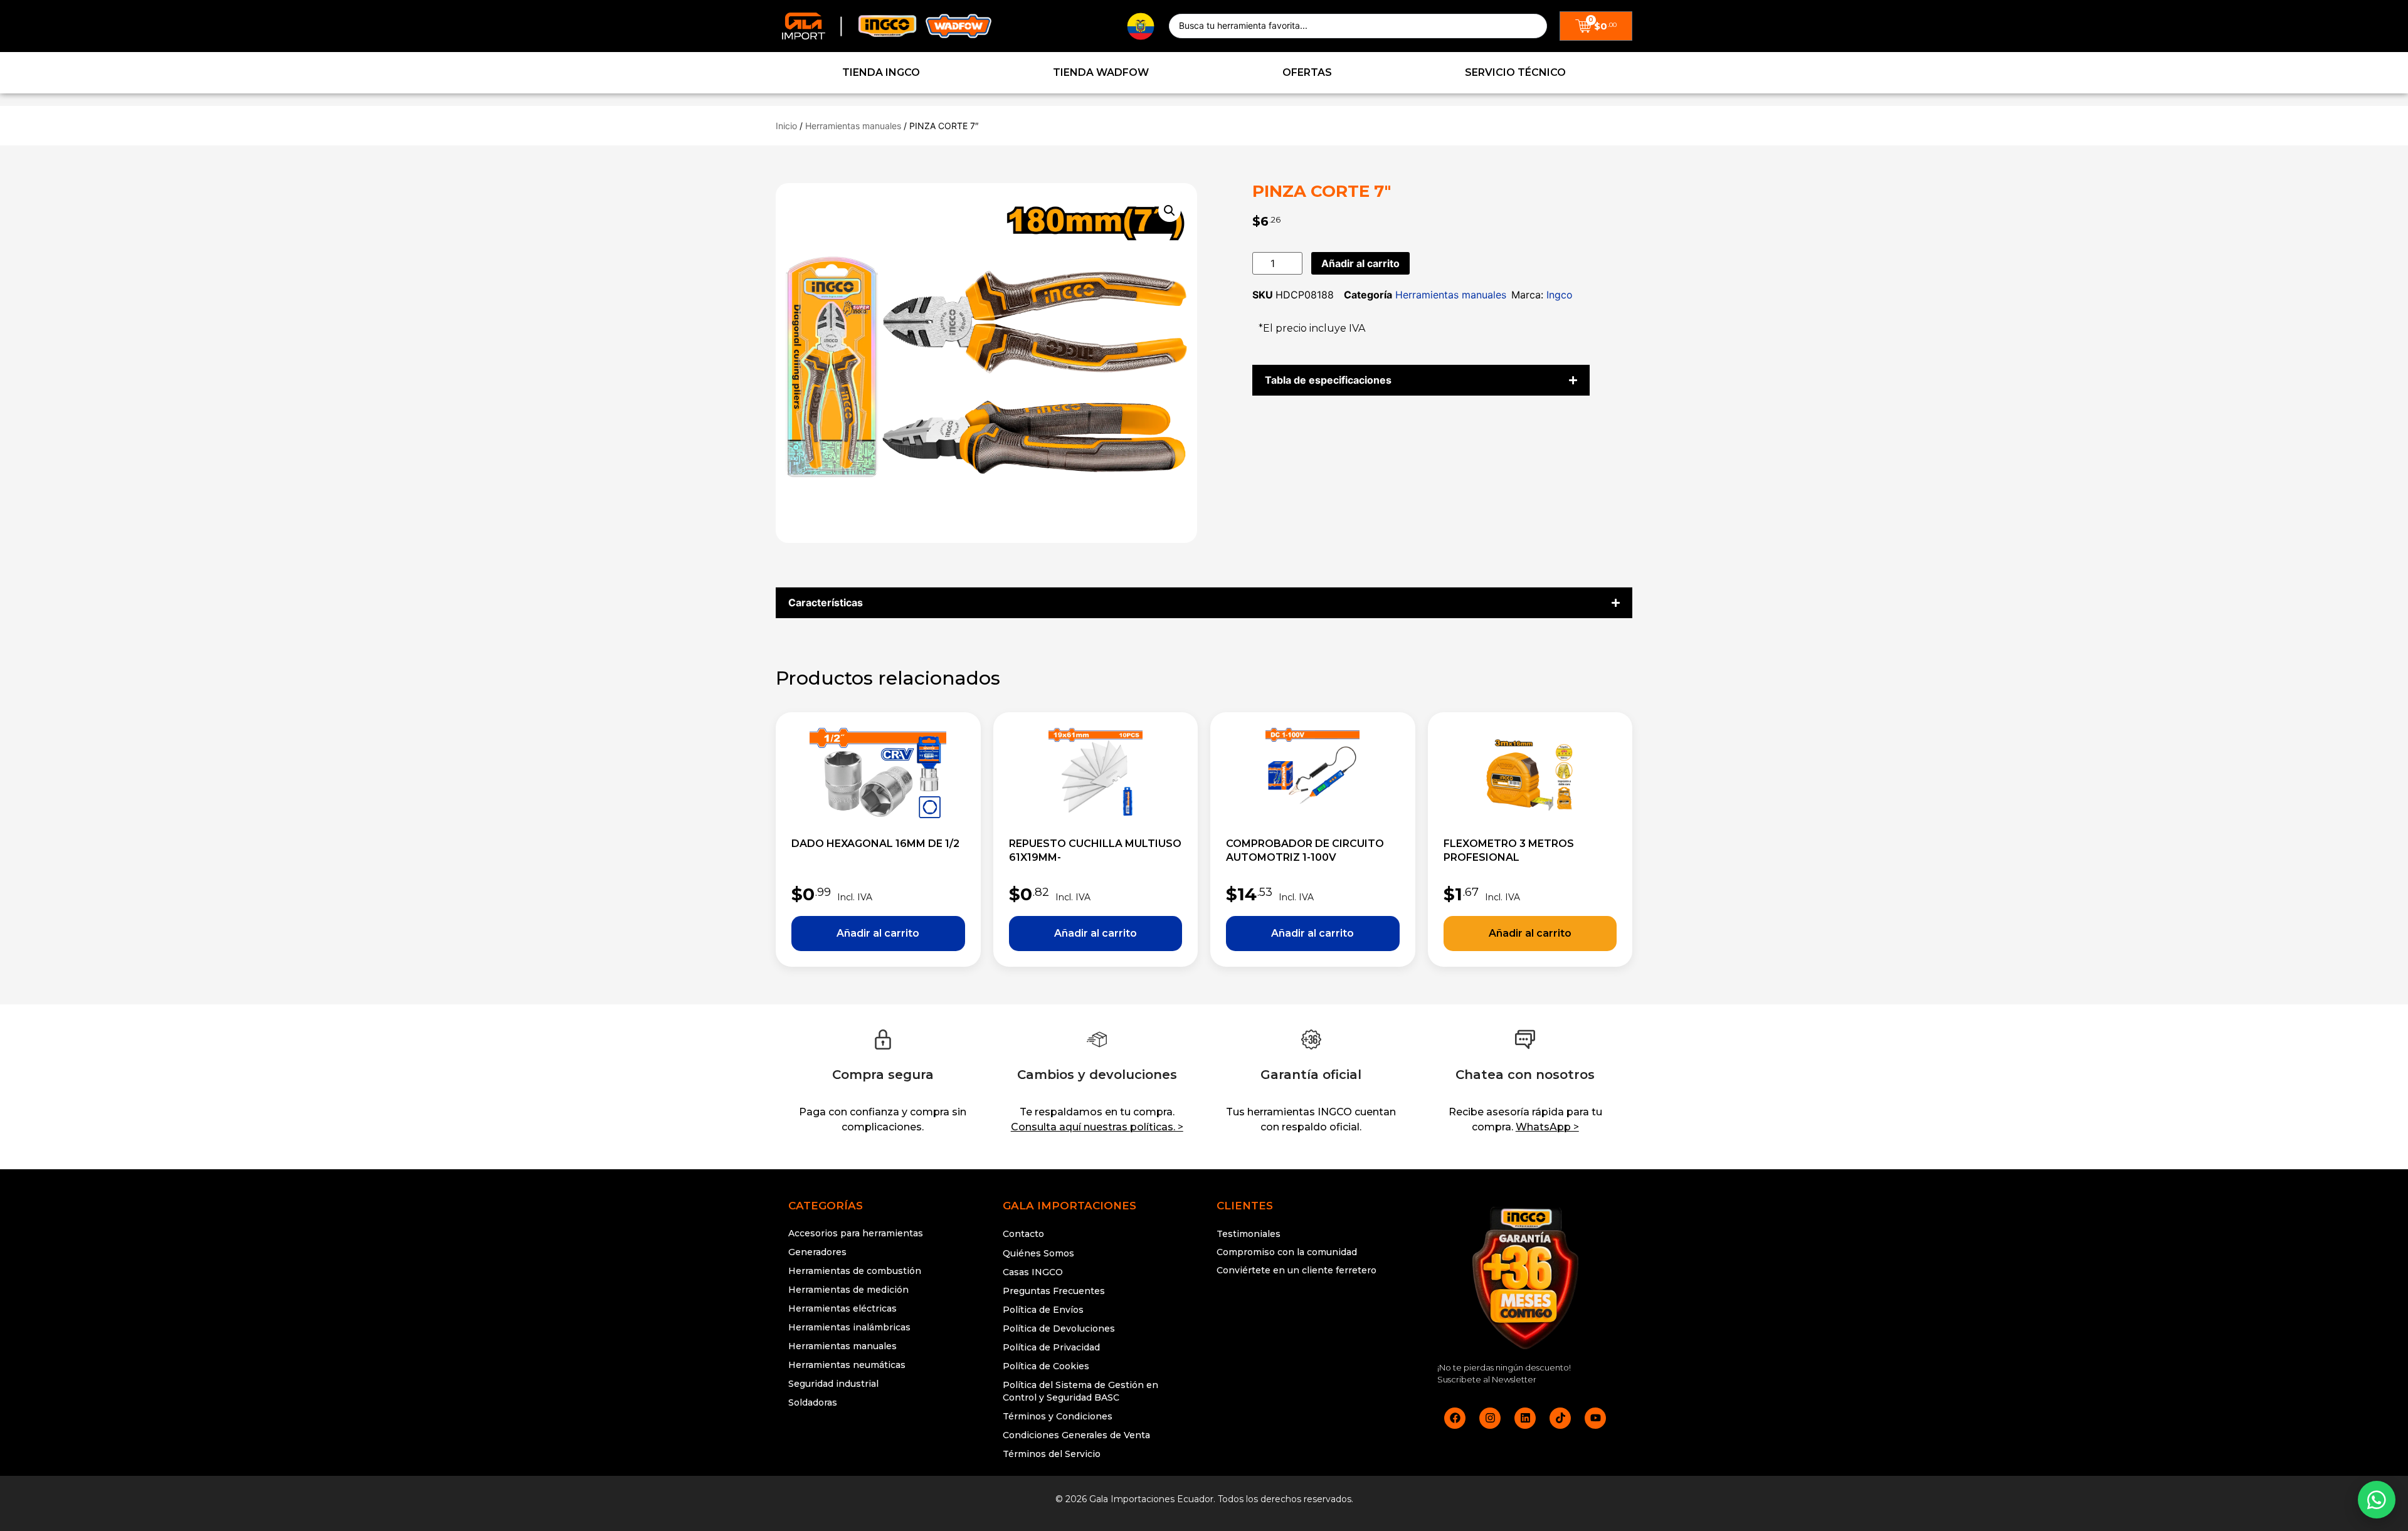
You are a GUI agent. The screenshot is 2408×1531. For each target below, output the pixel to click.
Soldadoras (813, 1402)
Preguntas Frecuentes (1054, 1291)
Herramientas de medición (848, 1290)
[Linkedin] (1525, 1418)
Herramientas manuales (853, 126)
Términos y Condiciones (1058, 1416)
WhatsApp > (1547, 1127)
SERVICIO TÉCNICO (1515, 72)
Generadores (817, 1252)
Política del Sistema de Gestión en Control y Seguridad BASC (1080, 1391)
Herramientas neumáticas (847, 1365)
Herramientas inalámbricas (849, 1327)
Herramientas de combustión (855, 1271)
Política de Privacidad (1051, 1347)
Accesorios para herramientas (856, 1233)
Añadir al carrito (1360, 263)
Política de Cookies (1046, 1366)
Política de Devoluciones (1059, 1328)
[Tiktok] (1560, 1418)
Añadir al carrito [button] (878, 934)
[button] (1170, 211)
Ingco (1560, 295)
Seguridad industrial (833, 1384)
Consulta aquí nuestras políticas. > (1097, 1127)
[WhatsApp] (2377, 1500)
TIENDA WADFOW (1101, 72)
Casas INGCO (1033, 1272)
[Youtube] (1595, 1418)
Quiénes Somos (1038, 1253)
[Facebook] (1455, 1418)
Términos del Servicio (1052, 1454)
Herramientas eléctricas (842, 1308)
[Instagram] (1490, 1418)
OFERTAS (1307, 72)
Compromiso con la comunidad (1287, 1252)
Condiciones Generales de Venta (1076, 1435)
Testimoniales (1249, 1234)
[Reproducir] (1311, 1318)
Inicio (786, 126)
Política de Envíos (1043, 1310)
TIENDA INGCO (881, 72)
